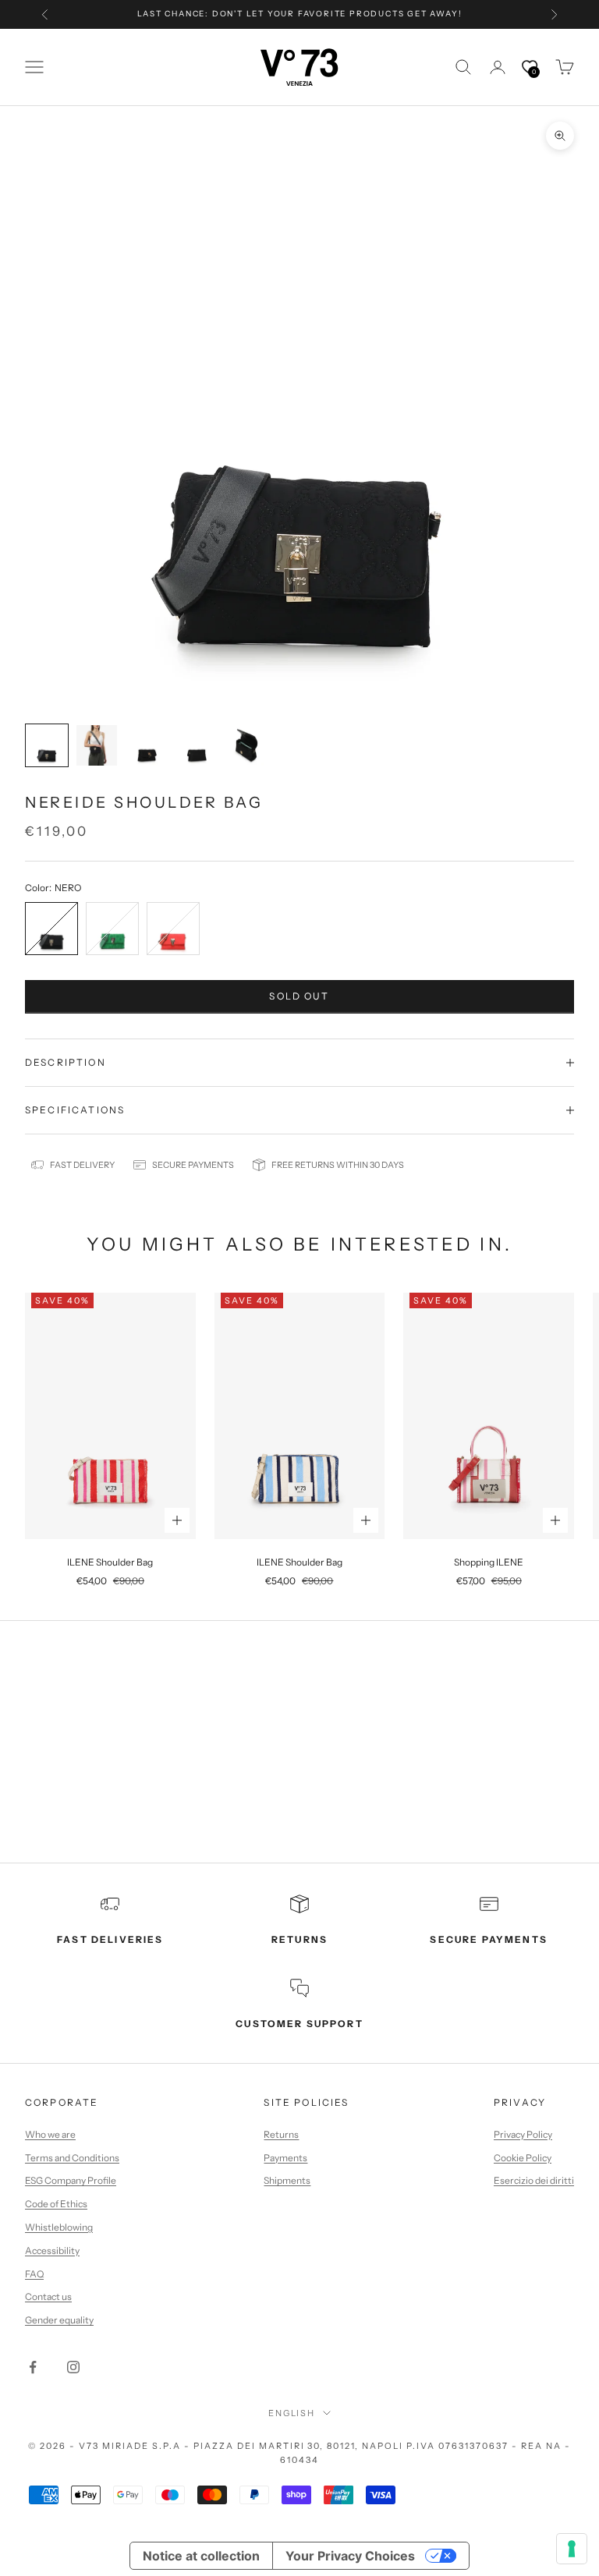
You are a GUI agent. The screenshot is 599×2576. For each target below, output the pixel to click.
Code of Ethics (56, 2204)
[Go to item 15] (246, 745)
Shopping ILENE (489, 1562)
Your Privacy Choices (350, 2556)
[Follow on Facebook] (33, 2367)
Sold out (299, 996)
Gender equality (59, 2320)
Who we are (50, 2134)
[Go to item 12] (97, 745)
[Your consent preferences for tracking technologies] (572, 2549)
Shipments (287, 2180)
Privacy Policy (523, 2134)
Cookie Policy (523, 2158)
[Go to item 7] (47, 745)
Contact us (48, 2296)
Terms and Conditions (72, 2158)
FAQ (34, 2274)
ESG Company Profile (71, 2180)
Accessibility (52, 2250)
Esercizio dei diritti (534, 2180)
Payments (285, 2158)
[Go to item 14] (197, 745)
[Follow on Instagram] (73, 2367)
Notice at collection (201, 2556)
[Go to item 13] (147, 745)
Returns (281, 2134)
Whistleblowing (59, 2227)
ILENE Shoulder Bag (110, 1562)
